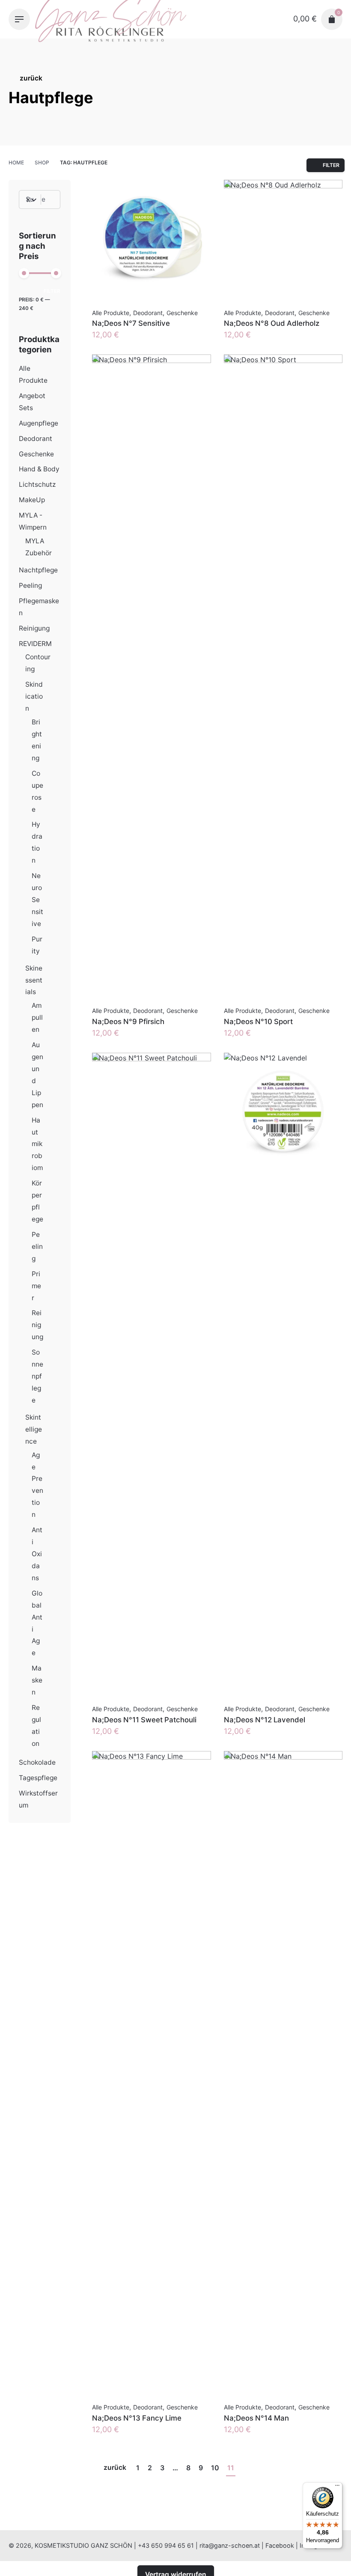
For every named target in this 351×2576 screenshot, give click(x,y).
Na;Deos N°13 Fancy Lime (137, 2418)
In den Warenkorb (124, 343)
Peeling (30, 585)
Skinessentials (34, 980)
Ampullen (37, 1017)
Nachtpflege (38, 570)
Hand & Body (39, 469)
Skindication (34, 696)
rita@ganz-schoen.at (230, 2545)
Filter (52, 291)
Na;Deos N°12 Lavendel (265, 1720)
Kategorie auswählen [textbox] (29, 200)
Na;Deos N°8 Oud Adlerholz (272, 323)
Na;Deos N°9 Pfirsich (128, 1021)
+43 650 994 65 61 (166, 2545)
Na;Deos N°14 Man (256, 2418)
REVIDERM (35, 644)
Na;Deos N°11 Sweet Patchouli (144, 1720)
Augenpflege (39, 423)
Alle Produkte (111, 313)
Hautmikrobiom (37, 1144)
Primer (36, 1286)
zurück (31, 78)
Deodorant (36, 439)
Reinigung (34, 628)
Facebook (280, 2545)
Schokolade (37, 1762)
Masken (37, 1680)
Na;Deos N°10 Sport (258, 1021)
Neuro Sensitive (37, 900)
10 (215, 2468)
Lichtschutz (37, 484)
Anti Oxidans (37, 1554)
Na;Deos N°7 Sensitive (131, 323)
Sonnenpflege (37, 1376)
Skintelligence (34, 1429)
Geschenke (36, 454)
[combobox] (38, 200)
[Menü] (337, 2487)
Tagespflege (38, 1778)
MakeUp (32, 500)
